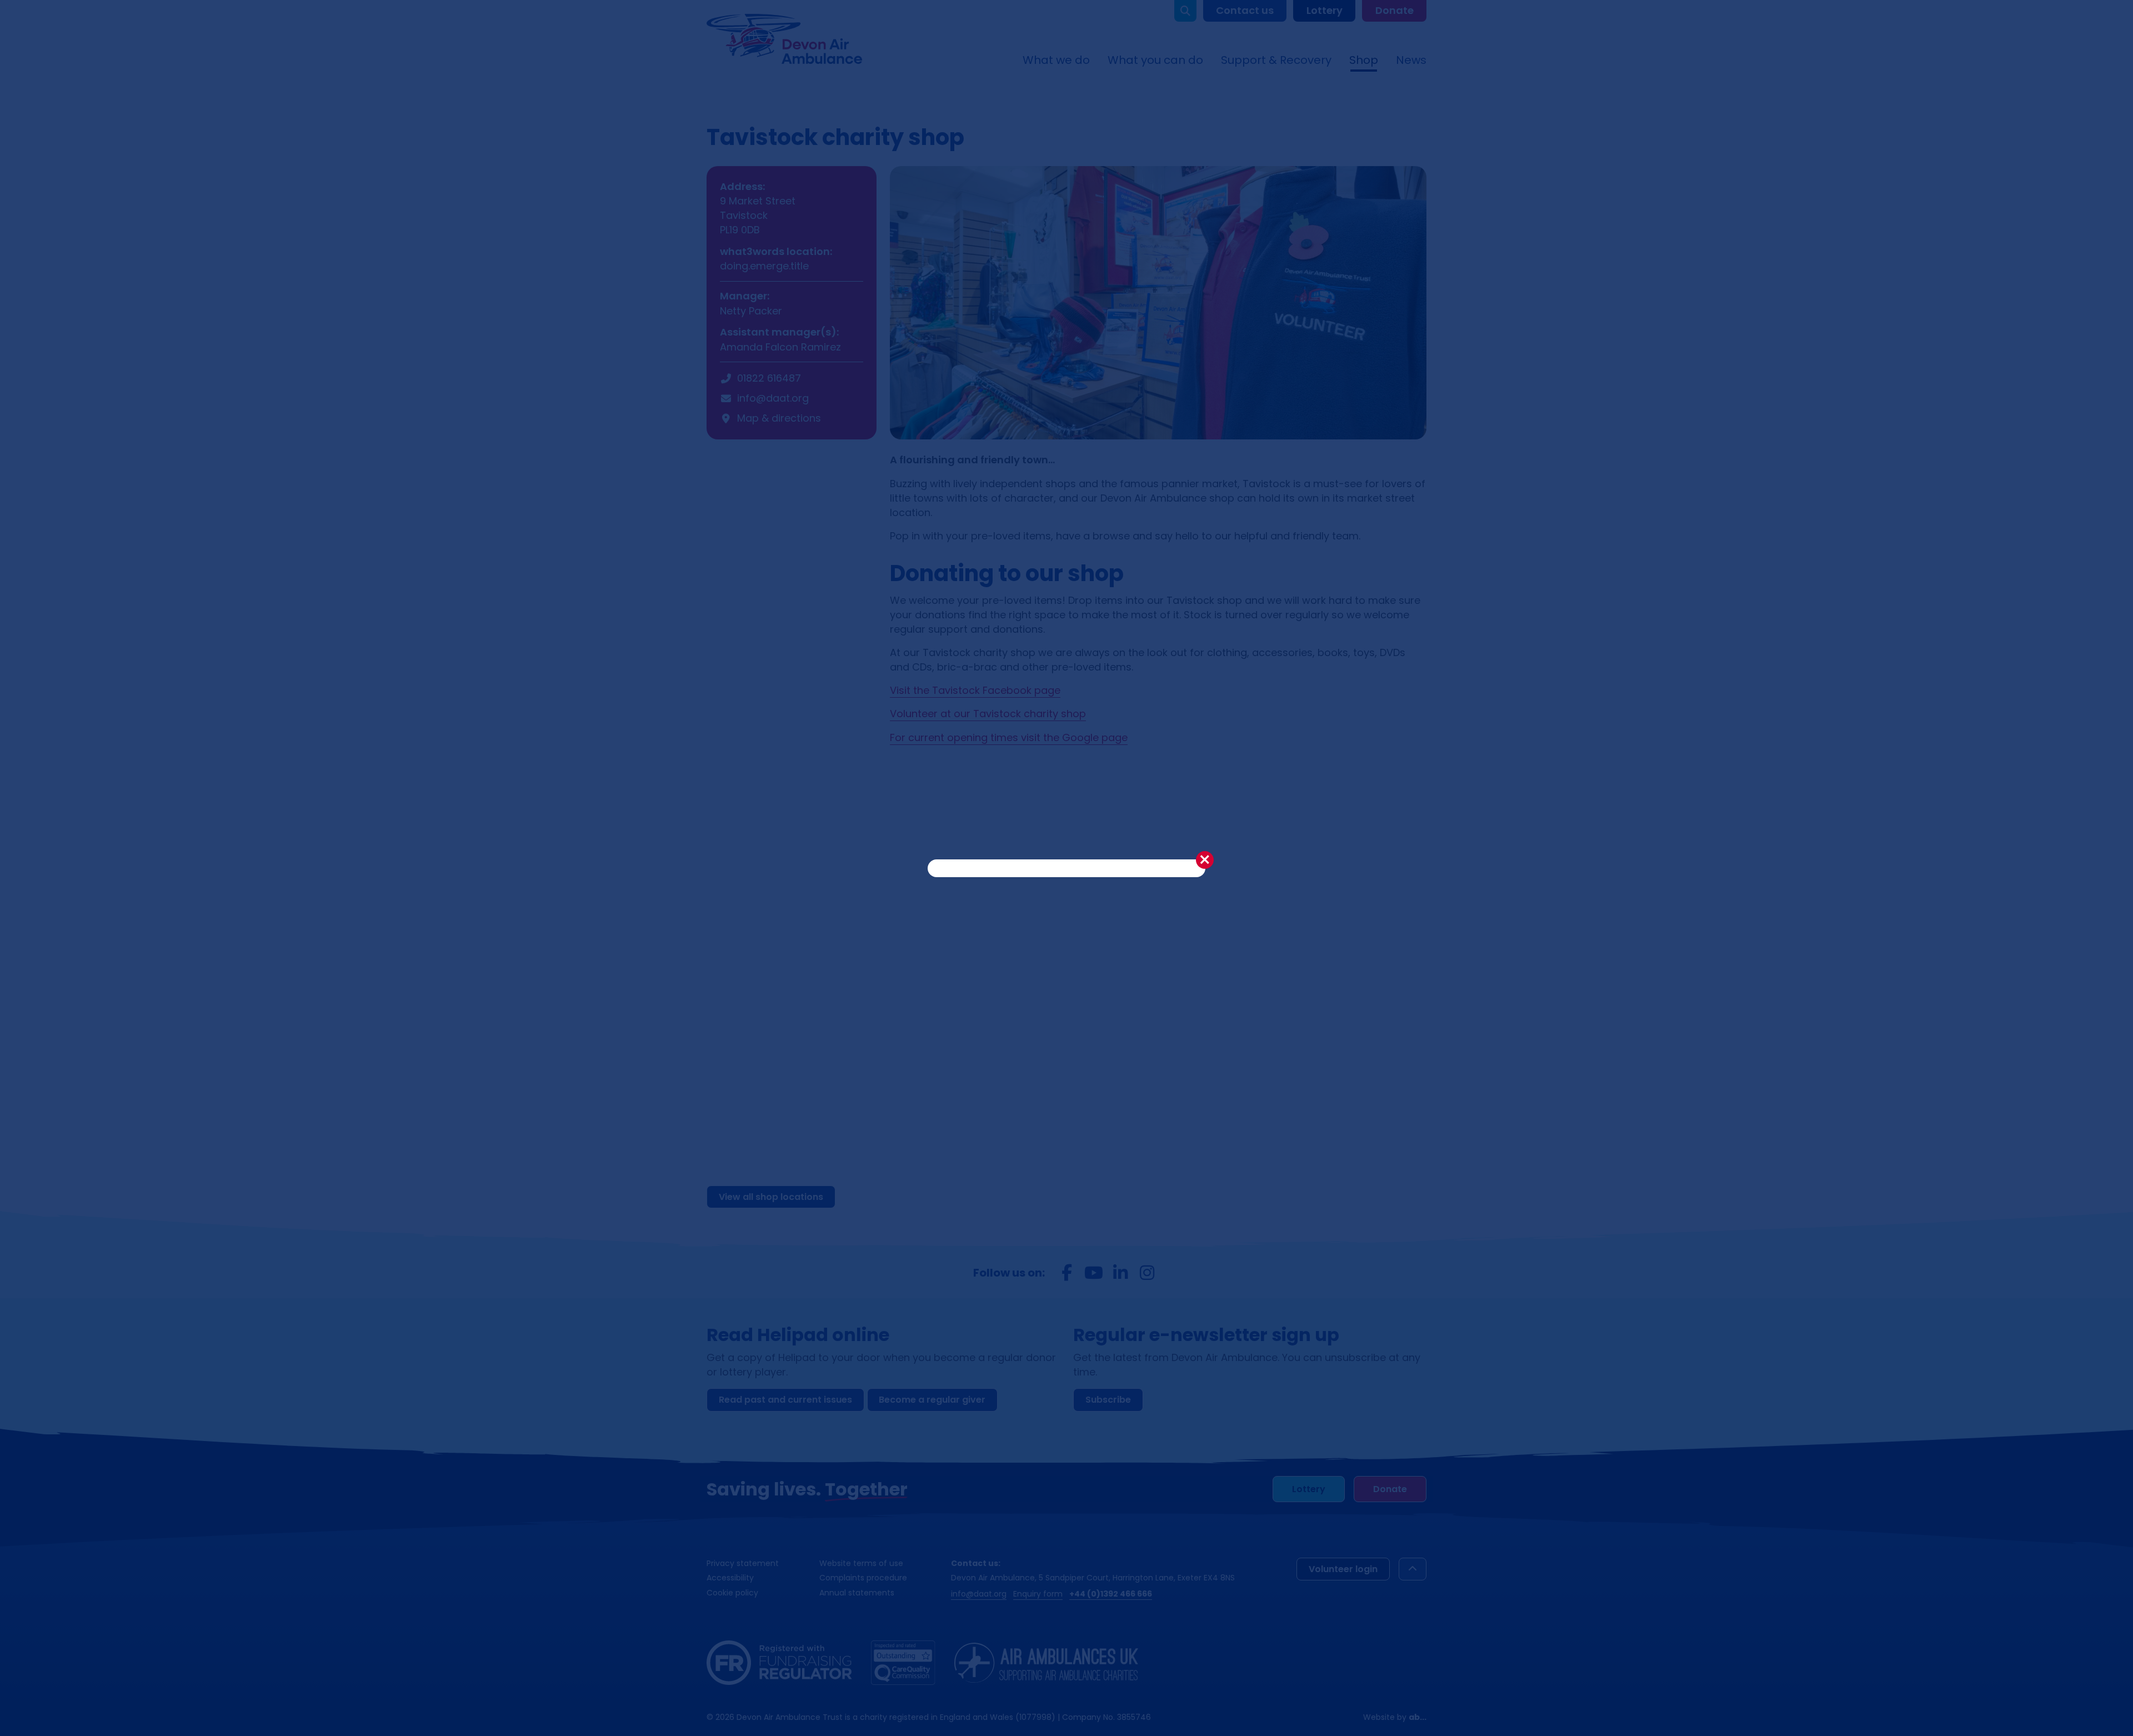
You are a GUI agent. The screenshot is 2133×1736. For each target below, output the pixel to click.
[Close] (1205, 860)
